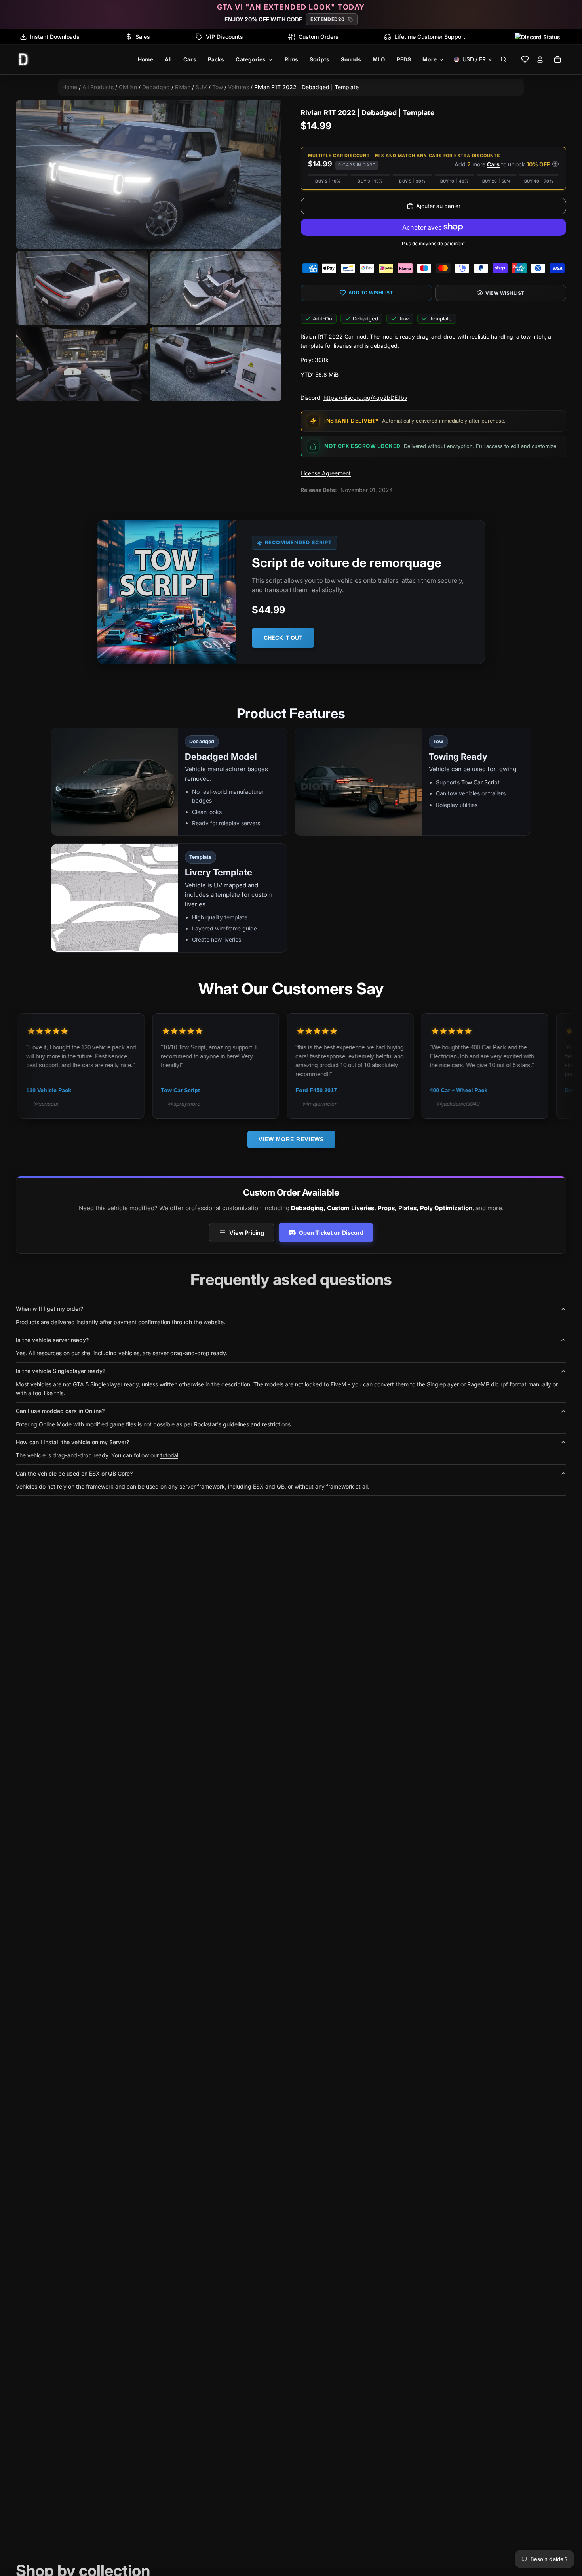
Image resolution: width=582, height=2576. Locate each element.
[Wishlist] (525, 59)
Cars (493, 164)
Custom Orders (319, 37)
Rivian (183, 87)
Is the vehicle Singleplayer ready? (61, 1371)
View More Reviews (291, 1139)
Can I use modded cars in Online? (60, 1411)
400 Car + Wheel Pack (348, 1090)
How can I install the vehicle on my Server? (72, 1442)
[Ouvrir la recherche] (504, 59)
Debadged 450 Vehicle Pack (491, 1090)
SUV (201, 87)
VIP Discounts (224, 37)
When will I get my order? (49, 1309)
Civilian (128, 87)
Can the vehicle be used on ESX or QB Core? (74, 1473)
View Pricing (247, 1233)
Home (70, 87)
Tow (218, 87)
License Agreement (326, 473)
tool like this (48, 1393)
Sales (143, 37)
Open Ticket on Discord (331, 1233)
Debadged (156, 87)
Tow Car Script (480, 783)
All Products (98, 87)
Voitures (239, 87)
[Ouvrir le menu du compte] (540, 59)
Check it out (283, 638)
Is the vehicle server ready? (52, 1340)
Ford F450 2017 (206, 1090)
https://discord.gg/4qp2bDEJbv (365, 398)
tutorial (169, 1455)
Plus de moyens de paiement (433, 244)
